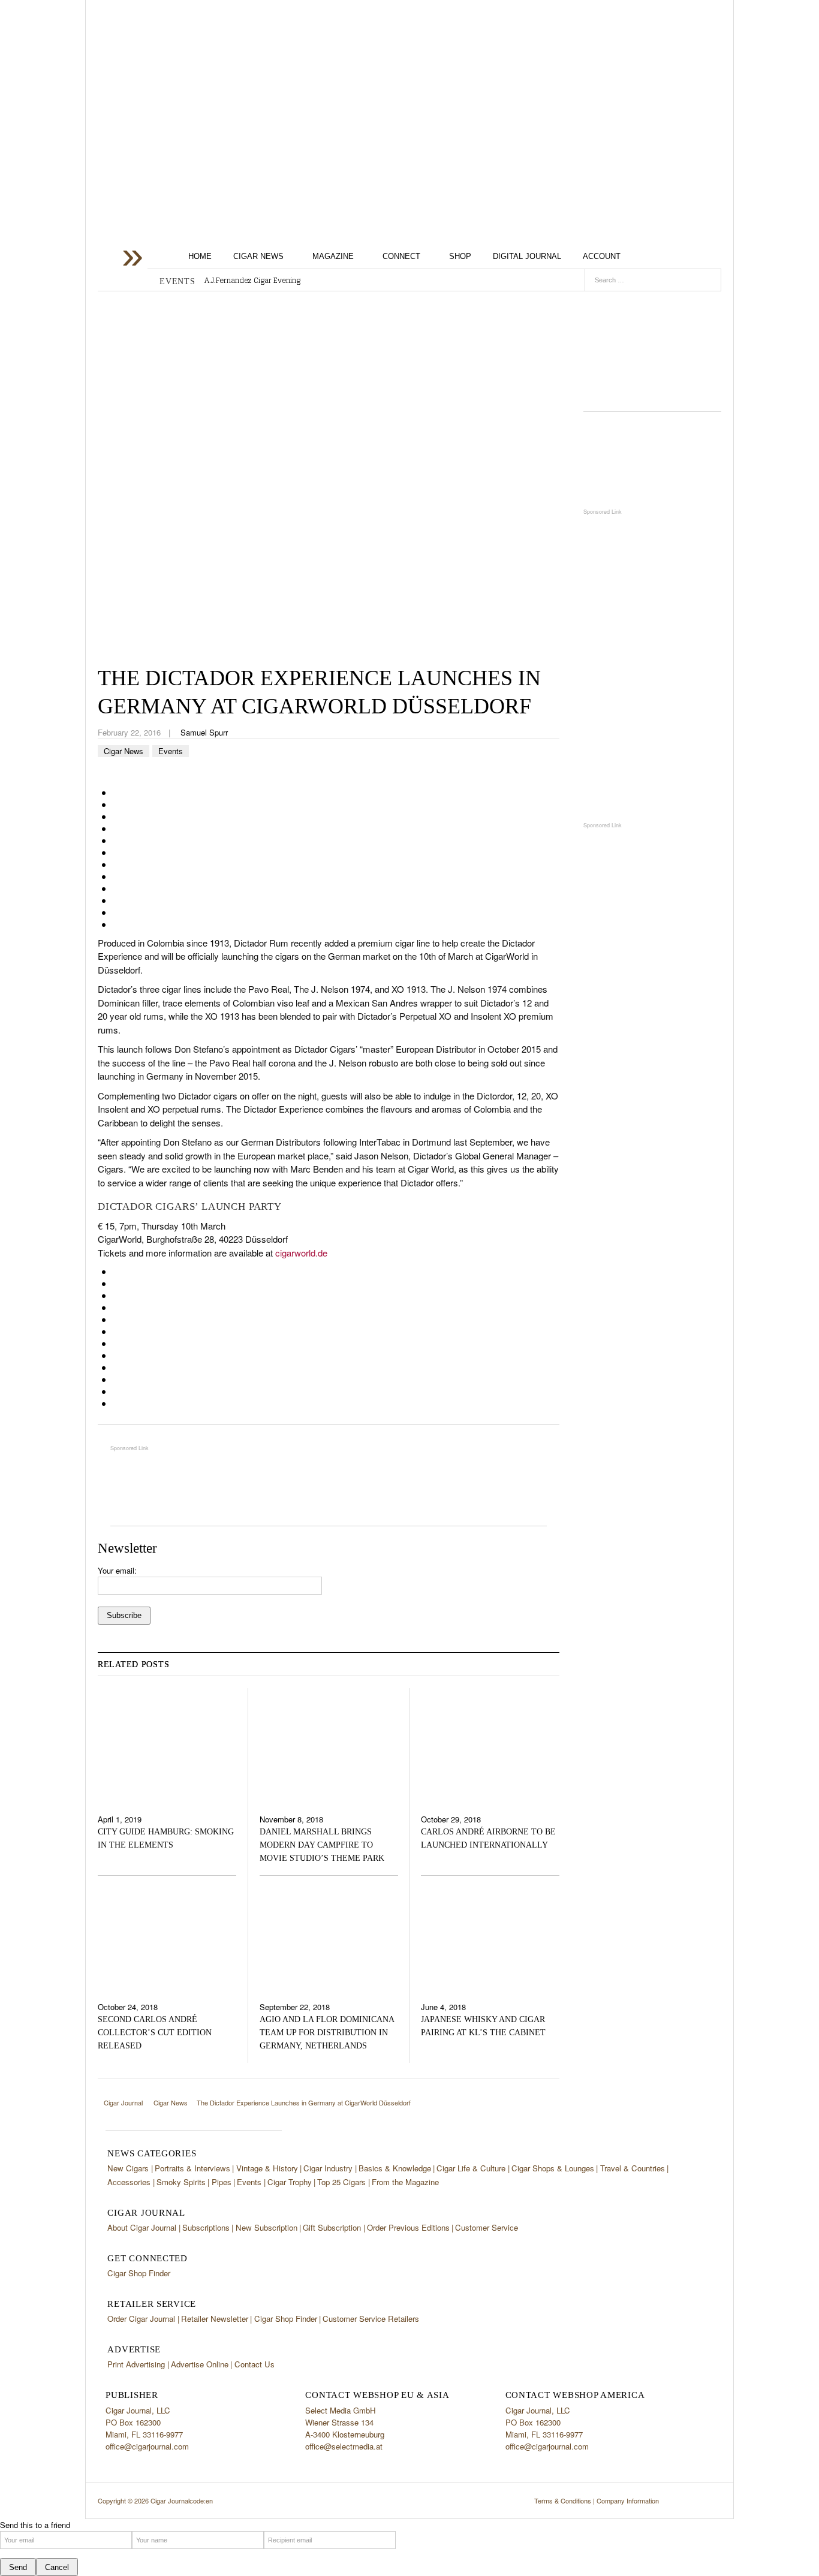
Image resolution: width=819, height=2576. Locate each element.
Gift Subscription (332, 2227)
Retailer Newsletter (215, 2319)
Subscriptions (206, 2227)
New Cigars (128, 2168)
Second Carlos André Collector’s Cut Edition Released (155, 2033)
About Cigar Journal (142, 2227)
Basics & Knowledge (395, 2168)
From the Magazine (405, 2182)
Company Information (628, 2500)
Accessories (129, 2182)
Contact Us (255, 2364)
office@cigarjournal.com (147, 2446)
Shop (460, 256)
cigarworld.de (301, 1253)
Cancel (57, 2567)
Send (18, 2567)
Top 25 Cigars (341, 2182)
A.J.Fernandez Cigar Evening (252, 281)
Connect (401, 256)
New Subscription (267, 2227)
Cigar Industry (328, 2168)
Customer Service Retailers (371, 2319)
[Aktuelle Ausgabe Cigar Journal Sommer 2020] (652, 347)
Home (200, 256)
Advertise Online (200, 2364)
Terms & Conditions (563, 2500)
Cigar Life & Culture (471, 2168)
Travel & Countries (633, 2168)
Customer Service (487, 2227)
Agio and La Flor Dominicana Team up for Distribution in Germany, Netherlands (327, 2033)
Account (602, 256)
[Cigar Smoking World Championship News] (652, 460)
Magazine (333, 256)
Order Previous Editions (408, 2227)
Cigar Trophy (290, 2182)
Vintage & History (267, 2168)
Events (171, 751)
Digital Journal (527, 256)
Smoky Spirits (181, 2182)
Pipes (222, 2182)
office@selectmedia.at (344, 2446)
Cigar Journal (194, 95)
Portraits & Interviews (192, 2168)
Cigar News (258, 256)
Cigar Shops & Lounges (553, 2168)
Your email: (117, 1570)
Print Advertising (136, 2364)
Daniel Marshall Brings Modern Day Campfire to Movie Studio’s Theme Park (322, 1845)
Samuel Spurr (204, 732)
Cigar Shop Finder (139, 2273)
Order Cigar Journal (141, 2319)
